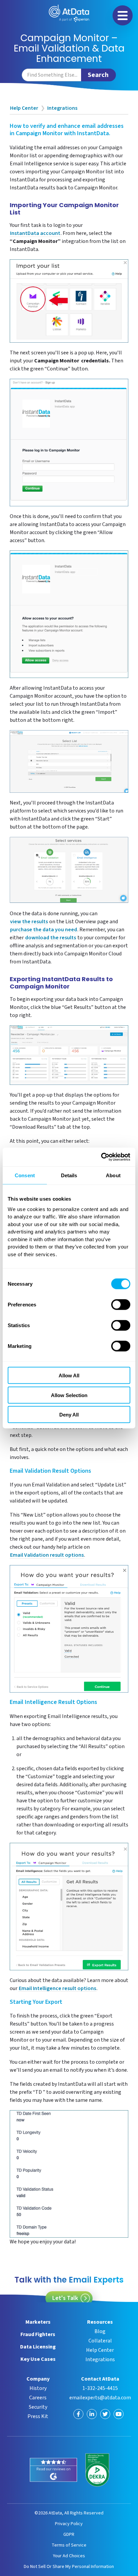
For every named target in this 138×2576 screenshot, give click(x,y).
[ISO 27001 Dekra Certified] (97, 2470)
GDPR (69, 2534)
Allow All (69, 1376)
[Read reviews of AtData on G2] (53, 2470)
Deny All (69, 1415)
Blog (100, 2331)
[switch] (121, 1305)
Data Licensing (38, 2347)
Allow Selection (69, 1395)
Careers (38, 2398)
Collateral (100, 2341)
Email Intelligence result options (57, 1989)
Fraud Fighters (38, 2334)
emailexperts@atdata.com (100, 2398)
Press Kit (38, 2416)
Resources (100, 2322)
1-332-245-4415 (100, 2388)
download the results (51, 938)
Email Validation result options (47, 1556)
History (38, 2388)
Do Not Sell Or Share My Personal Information (69, 2566)
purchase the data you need (44, 930)
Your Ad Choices (69, 2556)
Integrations (62, 108)
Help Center (24, 108)
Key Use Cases (38, 2359)
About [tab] (113, 1175)
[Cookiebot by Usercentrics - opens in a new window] (101, 1157)
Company (38, 2379)
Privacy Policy (69, 2524)
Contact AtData (100, 2379)
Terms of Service (69, 2545)
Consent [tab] (25, 1175)
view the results (29, 922)
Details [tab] (69, 1175)
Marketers (38, 2322)
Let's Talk (65, 2298)
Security (38, 2407)
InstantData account (35, 234)
